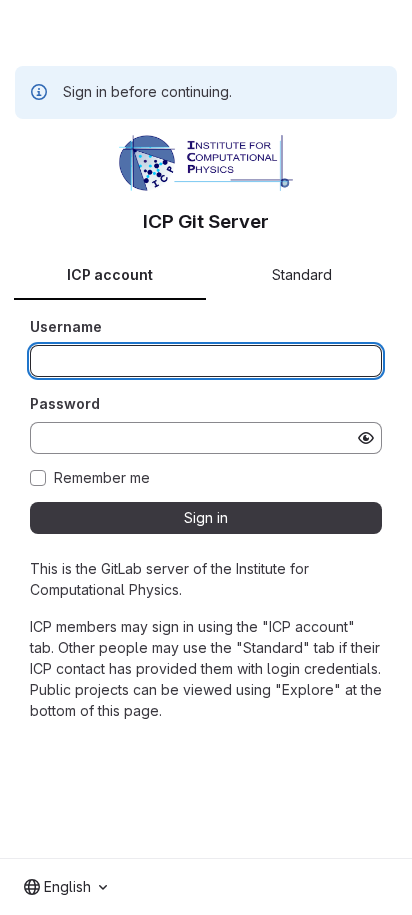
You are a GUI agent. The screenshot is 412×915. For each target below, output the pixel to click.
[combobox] (65, 887)
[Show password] (366, 438)
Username (66, 326)
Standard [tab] (302, 274)
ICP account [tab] (110, 274)
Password (65, 403)
